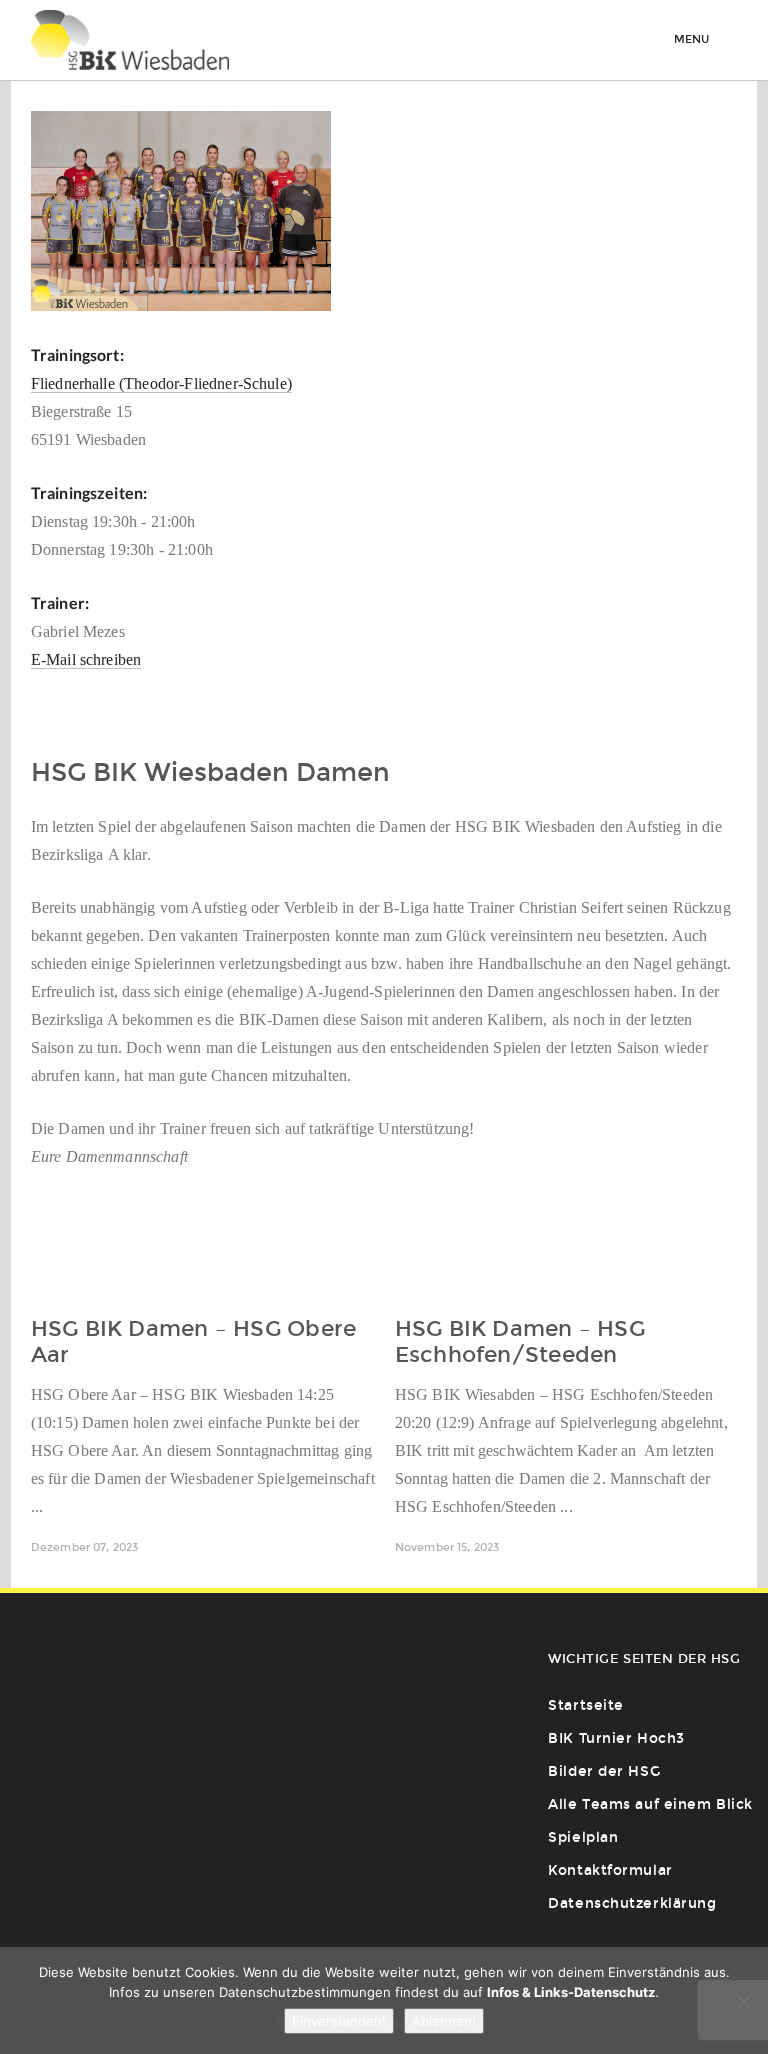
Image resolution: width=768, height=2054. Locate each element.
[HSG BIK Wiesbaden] (130, 40)
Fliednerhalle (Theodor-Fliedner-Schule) (161, 383)
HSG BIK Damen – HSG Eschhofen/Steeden (520, 1342)
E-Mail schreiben (86, 659)
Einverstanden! (339, 2021)
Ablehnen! (444, 2021)
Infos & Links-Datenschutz (571, 1992)
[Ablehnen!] (743, 2001)
